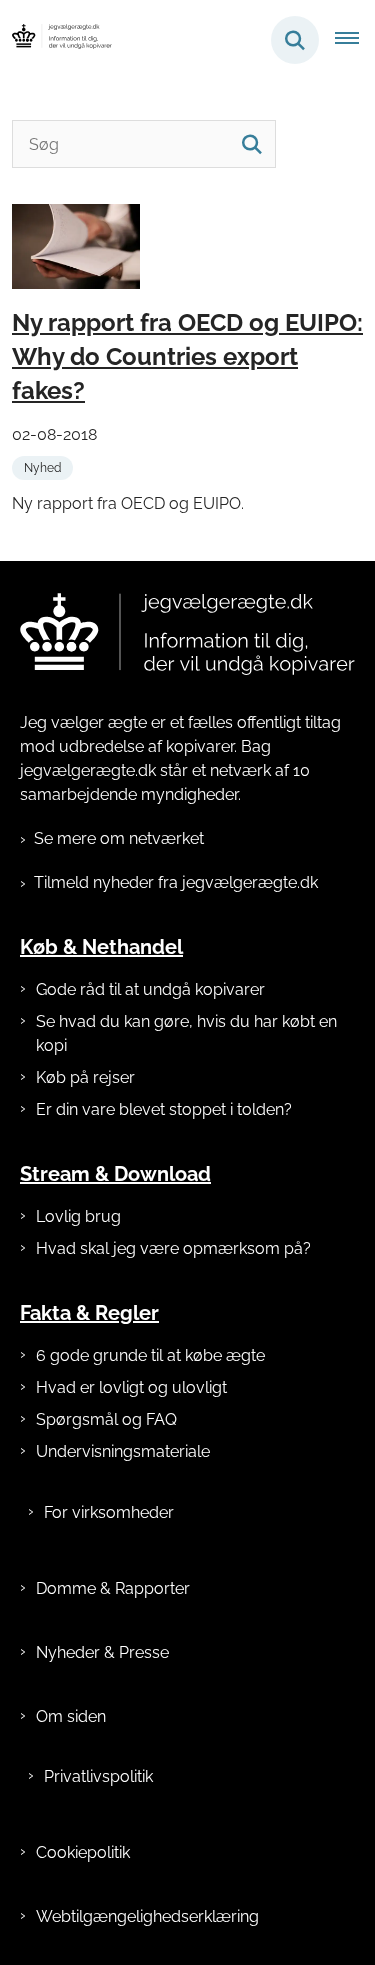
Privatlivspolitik (98, 1776)
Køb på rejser (85, 1077)
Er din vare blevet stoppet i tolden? (164, 1109)
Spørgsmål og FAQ (106, 1419)
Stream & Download (115, 1174)
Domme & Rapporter (113, 1588)
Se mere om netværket (119, 838)
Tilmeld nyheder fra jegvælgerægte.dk (176, 882)
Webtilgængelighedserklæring (147, 1916)
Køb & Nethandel (101, 947)
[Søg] (252, 144)
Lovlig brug (78, 1216)
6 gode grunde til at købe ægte (150, 1355)
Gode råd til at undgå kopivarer (150, 989)
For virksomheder (109, 1512)
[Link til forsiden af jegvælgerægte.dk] (187, 634)
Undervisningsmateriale (123, 1451)
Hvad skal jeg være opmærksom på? (173, 1248)
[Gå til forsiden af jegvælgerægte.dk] (56, 40)
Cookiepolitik (83, 1852)
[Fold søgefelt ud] (295, 40)
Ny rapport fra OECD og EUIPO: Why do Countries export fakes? (187, 356)
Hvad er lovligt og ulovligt (131, 1387)
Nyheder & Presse (102, 1652)
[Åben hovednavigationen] (355, 40)
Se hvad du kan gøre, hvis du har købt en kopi (186, 1033)
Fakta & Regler (89, 1313)
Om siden (71, 1716)
